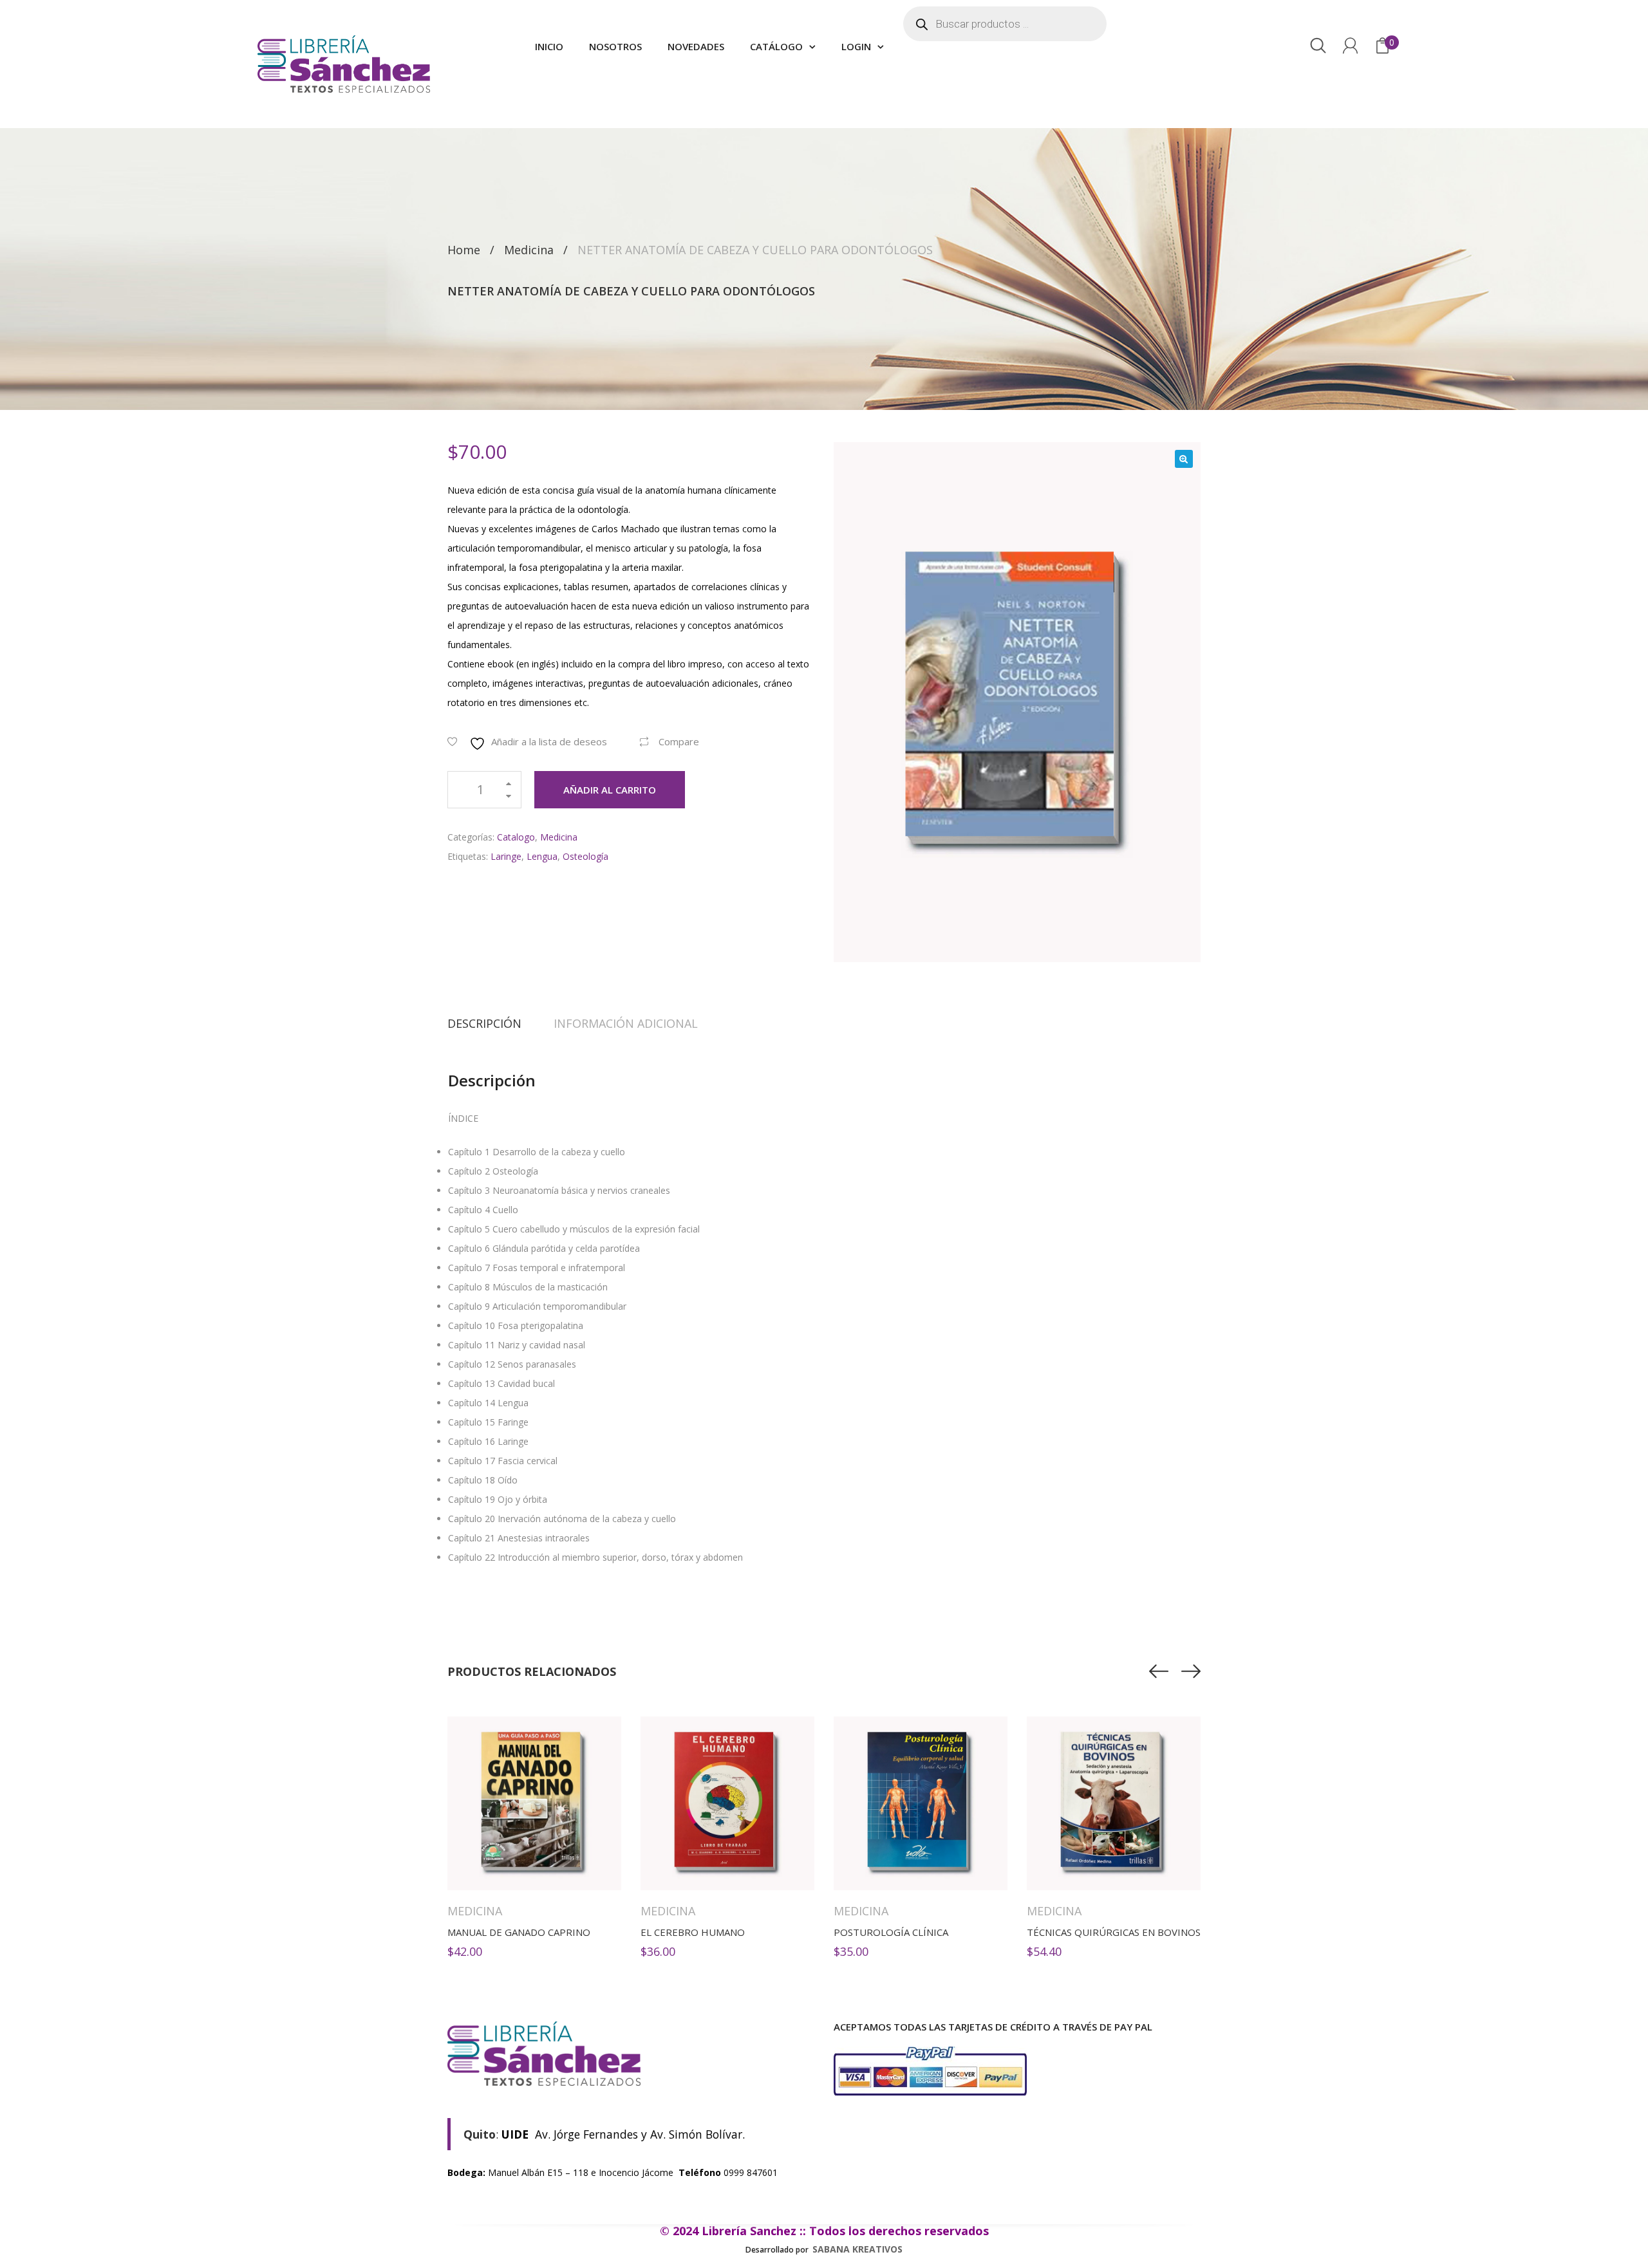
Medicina (529, 250)
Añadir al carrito (610, 790)
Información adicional (626, 1023)
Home (464, 250)
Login (856, 46)
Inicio (549, 46)
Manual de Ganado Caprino (519, 1932)
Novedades (696, 46)
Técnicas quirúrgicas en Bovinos (1114, 1932)
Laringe (506, 856)
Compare (679, 741)
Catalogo (516, 837)
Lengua (542, 856)
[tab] (492, 1023)
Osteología (585, 856)
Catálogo (776, 46)
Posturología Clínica (891, 1932)
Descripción (484, 1023)
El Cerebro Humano (693, 1932)
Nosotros (615, 46)
